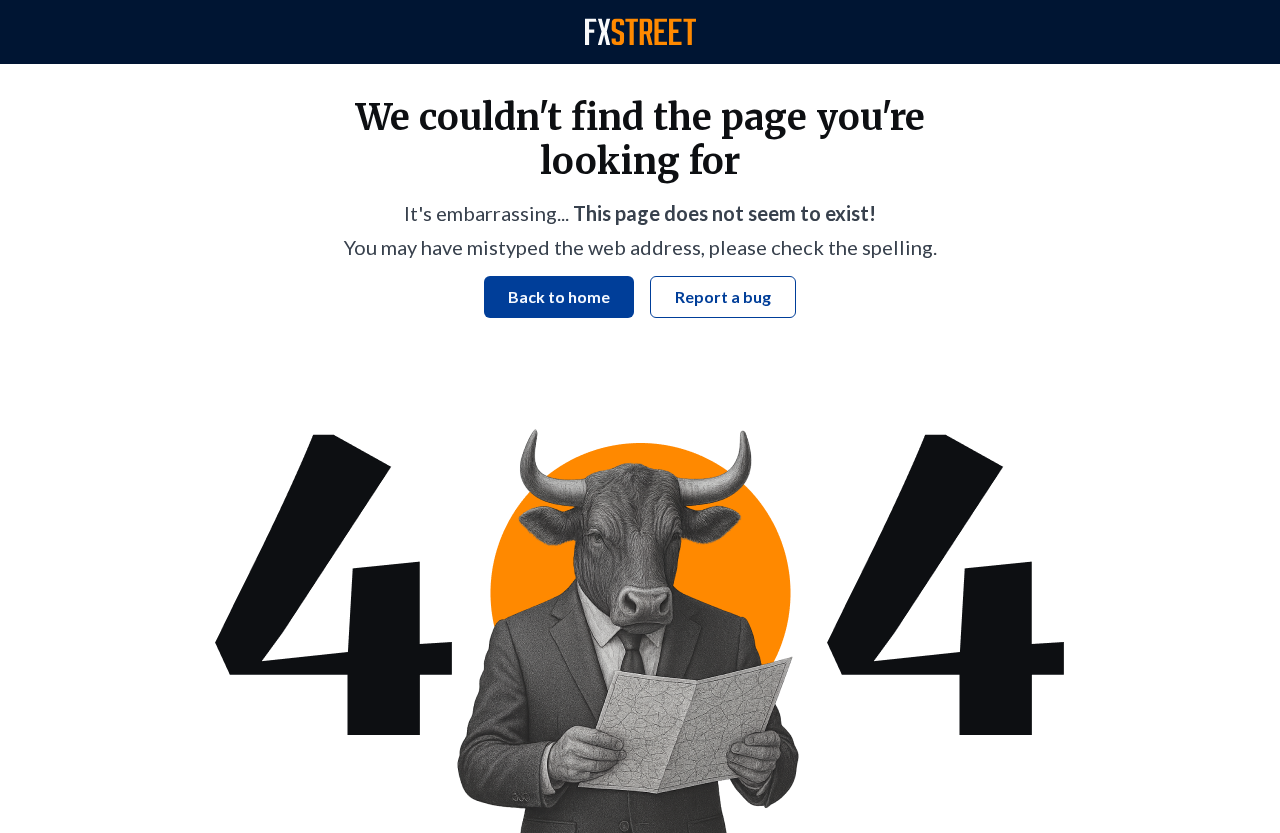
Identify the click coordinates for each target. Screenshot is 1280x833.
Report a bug (723, 296)
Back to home (559, 296)
